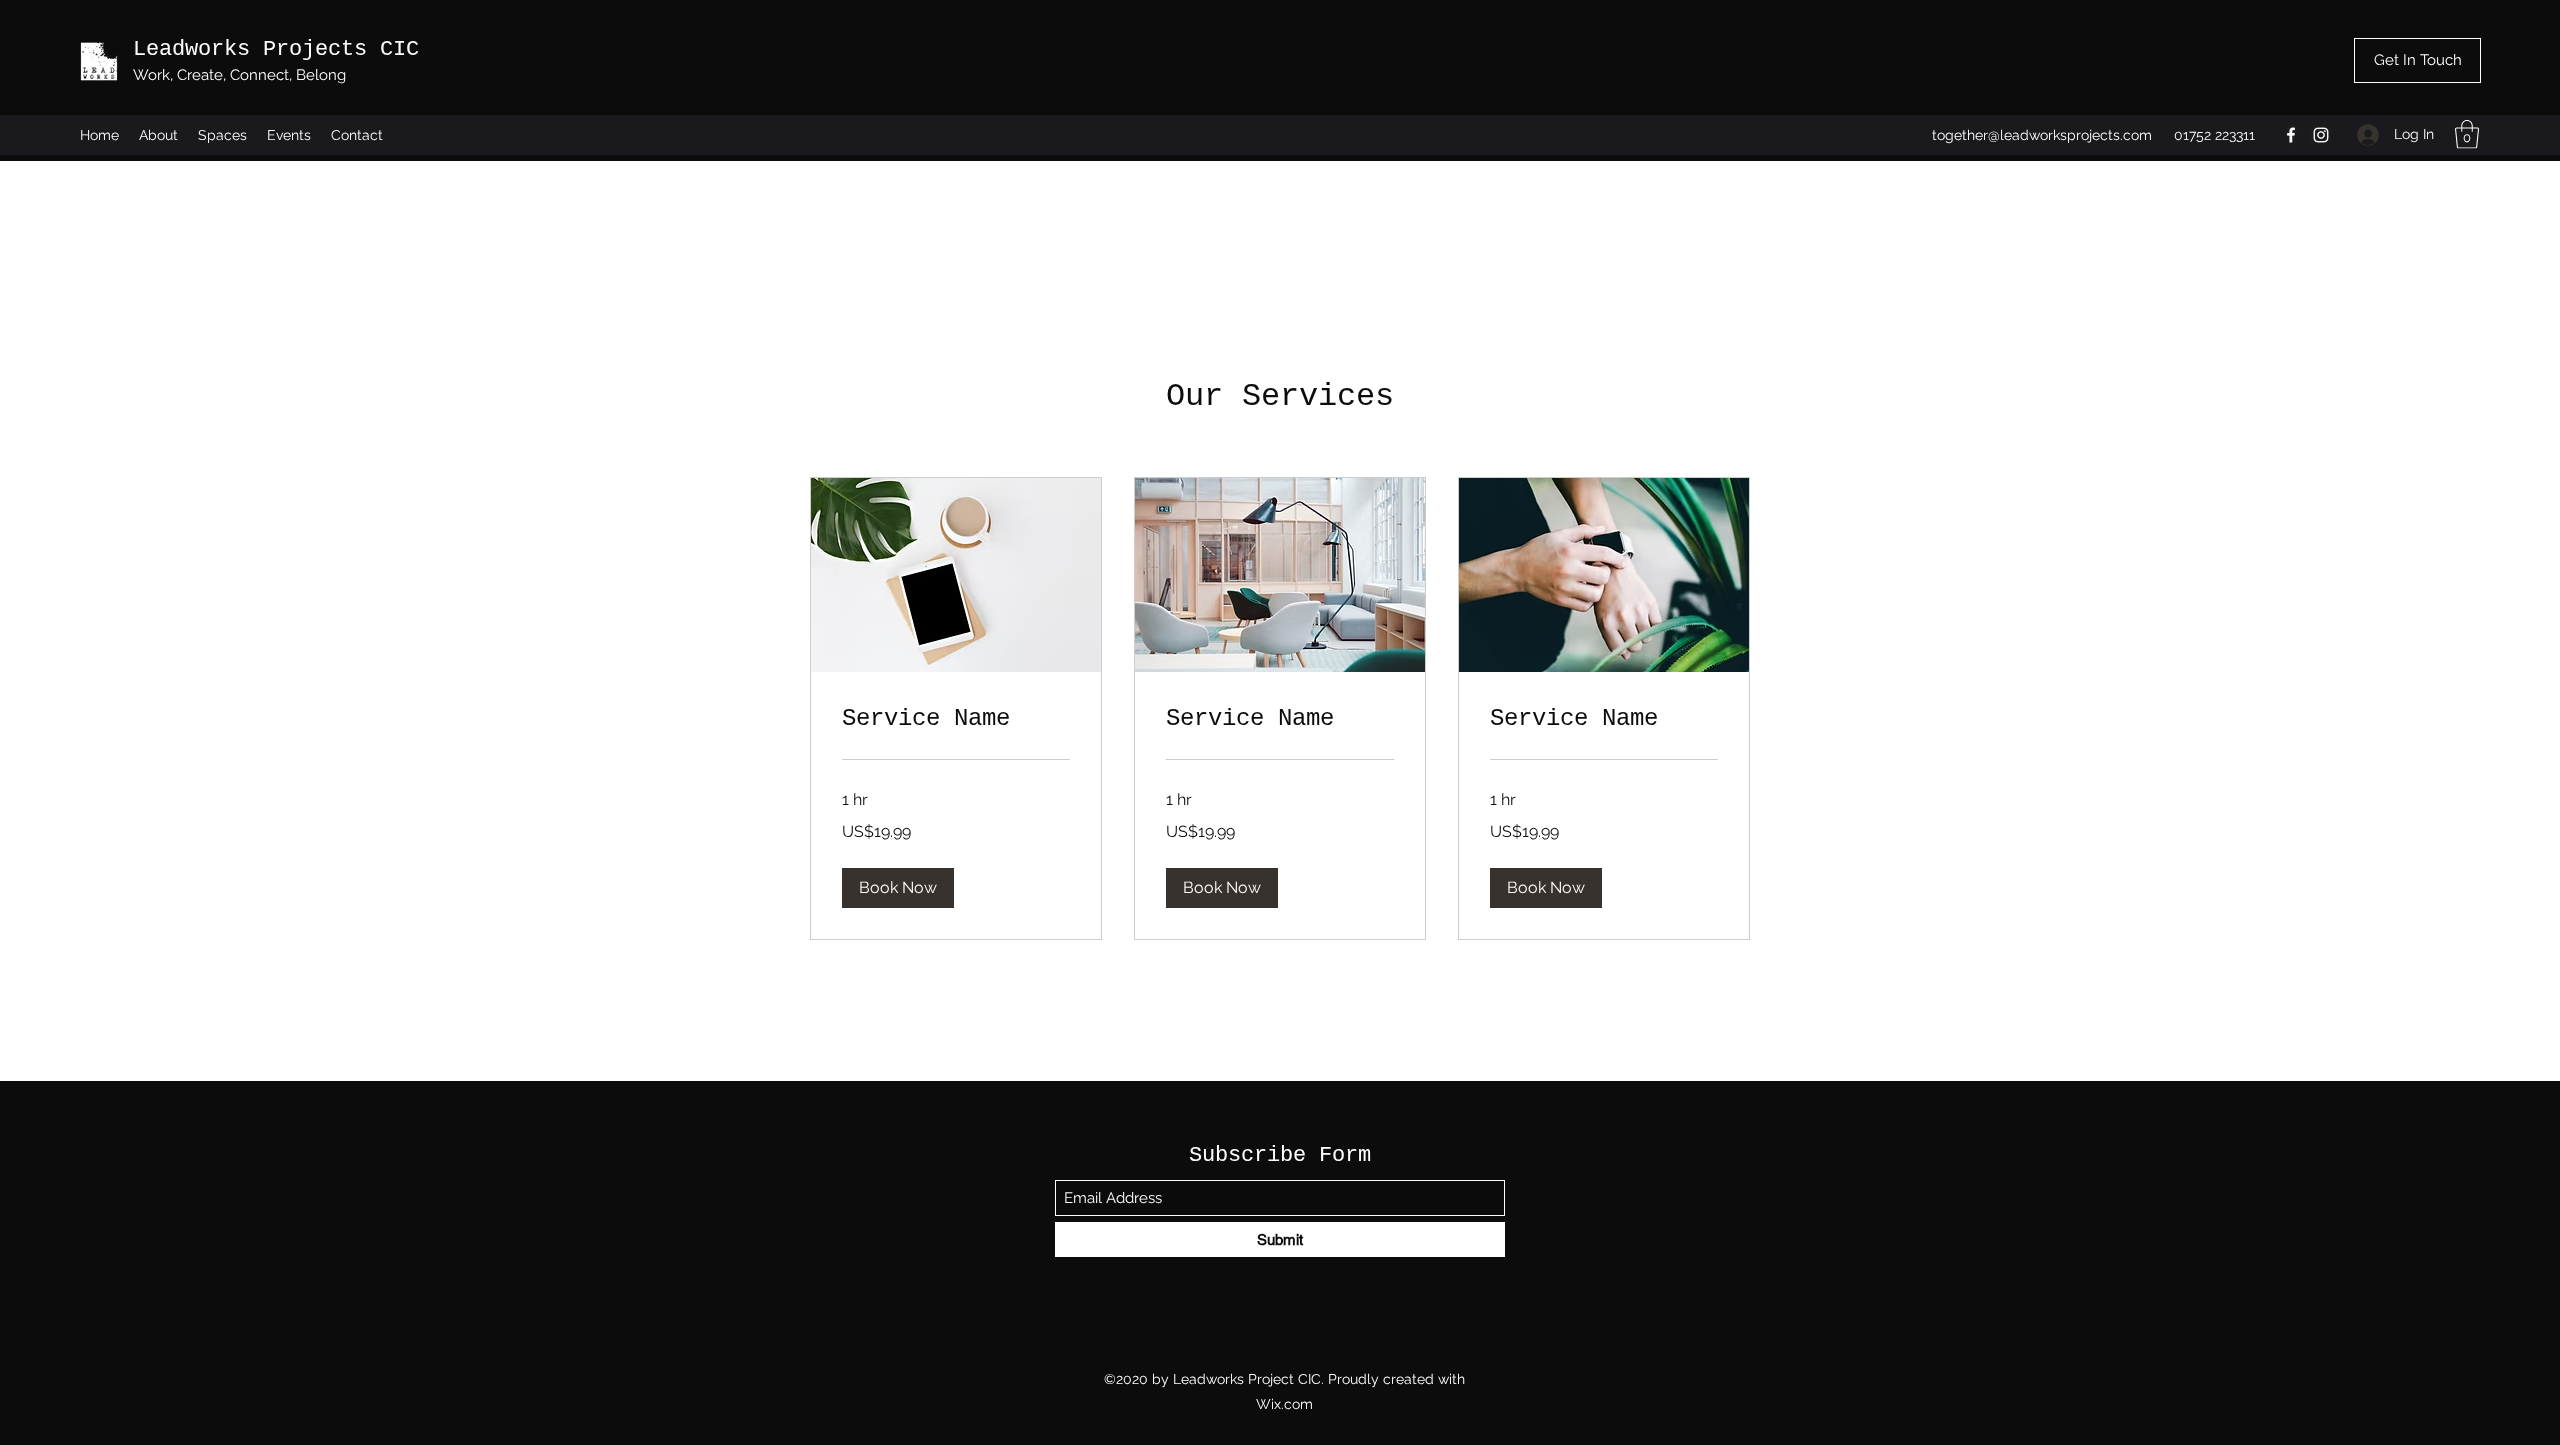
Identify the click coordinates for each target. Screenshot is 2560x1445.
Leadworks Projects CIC (276, 49)
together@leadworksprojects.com (2042, 135)
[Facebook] (2291, 135)
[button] (2467, 134)
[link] (956, 719)
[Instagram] (2321, 135)
